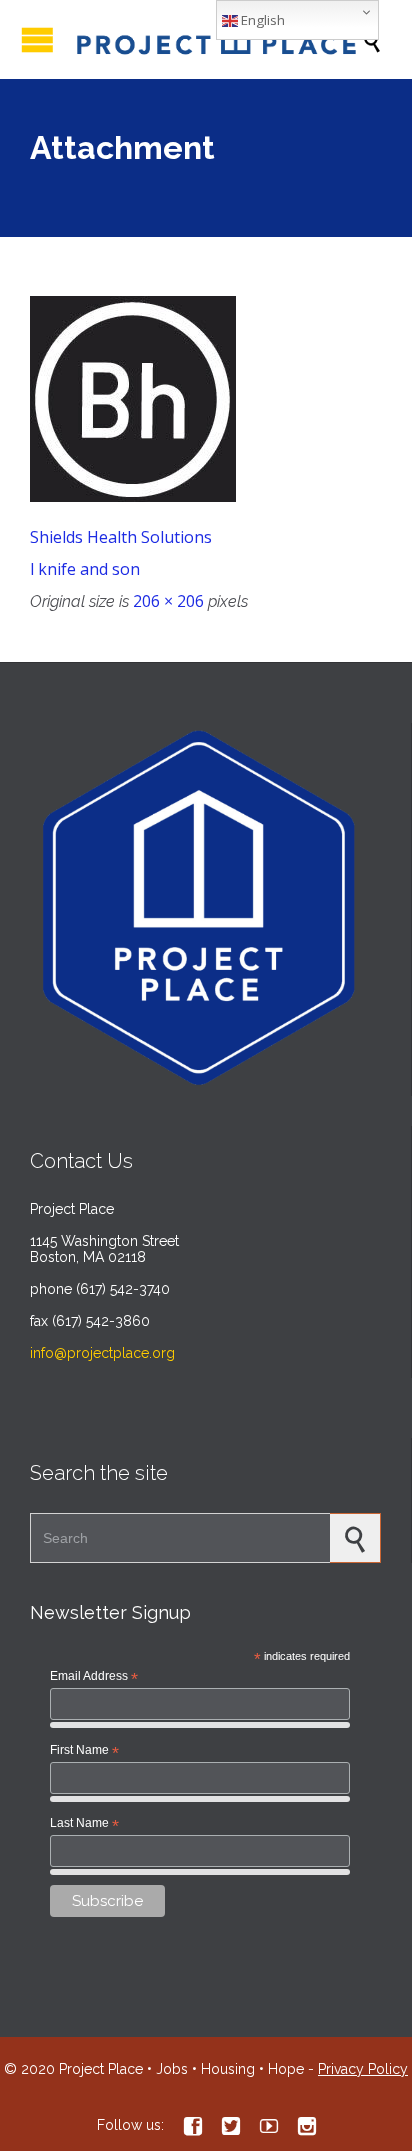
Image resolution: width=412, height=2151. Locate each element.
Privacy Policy (363, 2069)
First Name (84, 1751)
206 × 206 (168, 601)
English (261, 20)
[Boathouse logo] (206, 399)
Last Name (84, 1824)
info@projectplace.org (102, 1353)
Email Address (94, 1677)
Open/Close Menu (37, 39)
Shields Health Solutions (121, 537)
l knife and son (85, 569)
